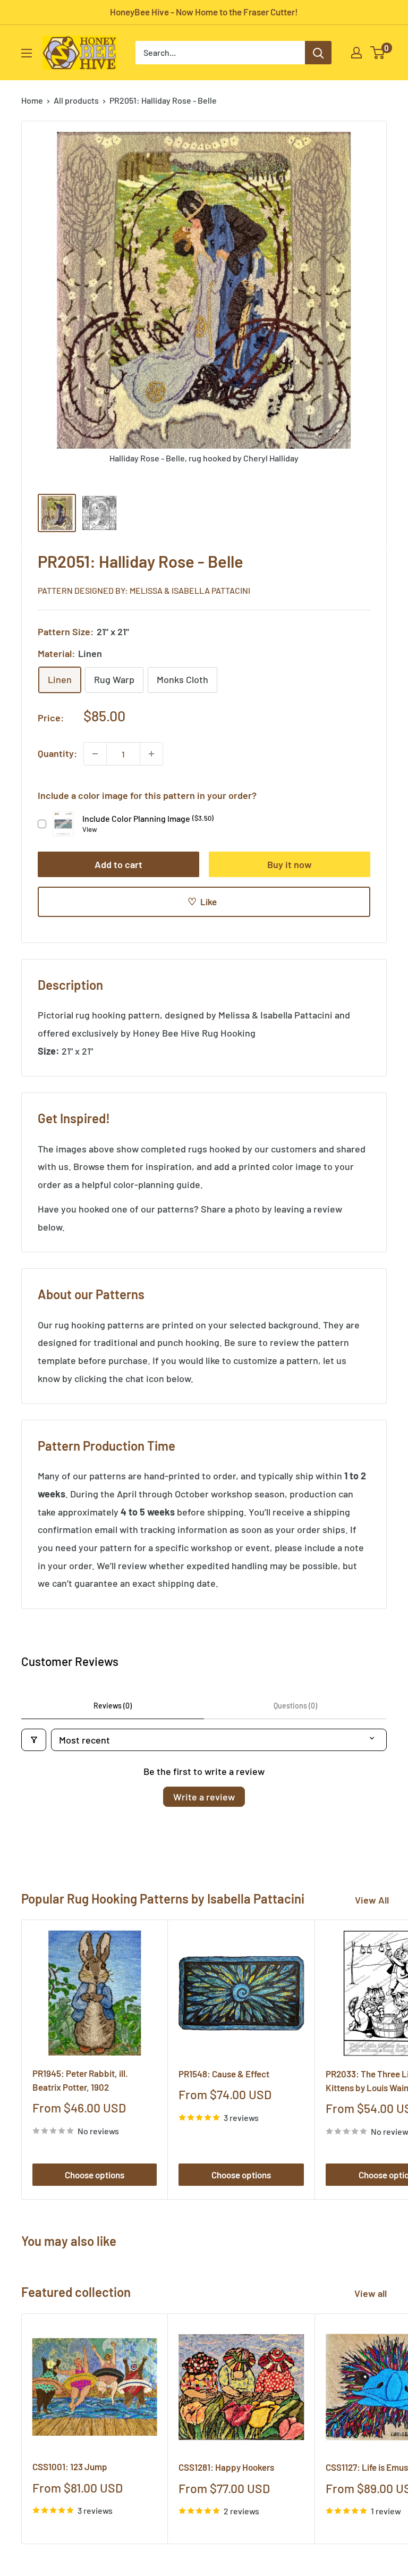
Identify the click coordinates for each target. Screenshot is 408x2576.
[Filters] (34, 1740)
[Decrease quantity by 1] (95, 754)
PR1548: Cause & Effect (224, 2074)
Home (32, 100)
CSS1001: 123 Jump (70, 2466)
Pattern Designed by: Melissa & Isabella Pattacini (144, 590)
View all (372, 2293)
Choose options (95, 2175)
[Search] (318, 53)
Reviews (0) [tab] (113, 1706)
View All (372, 1900)
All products (76, 100)
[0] (378, 53)
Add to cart (118, 864)
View (90, 829)
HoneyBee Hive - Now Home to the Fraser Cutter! (204, 12)
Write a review (204, 1797)
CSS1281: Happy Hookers (226, 2467)
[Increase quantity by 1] (151, 754)
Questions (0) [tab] (295, 1706)
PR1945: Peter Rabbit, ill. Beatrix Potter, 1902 (80, 2080)
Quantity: (57, 753)
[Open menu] (27, 53)
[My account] (356, 53)
